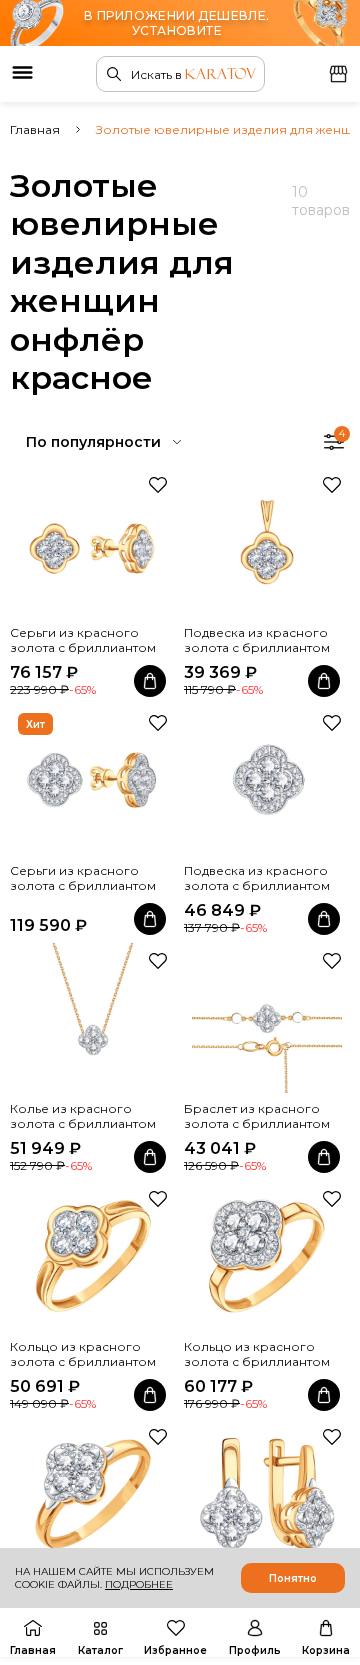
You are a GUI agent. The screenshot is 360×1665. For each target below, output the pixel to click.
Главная (35, 129)
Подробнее (139, 1584)
